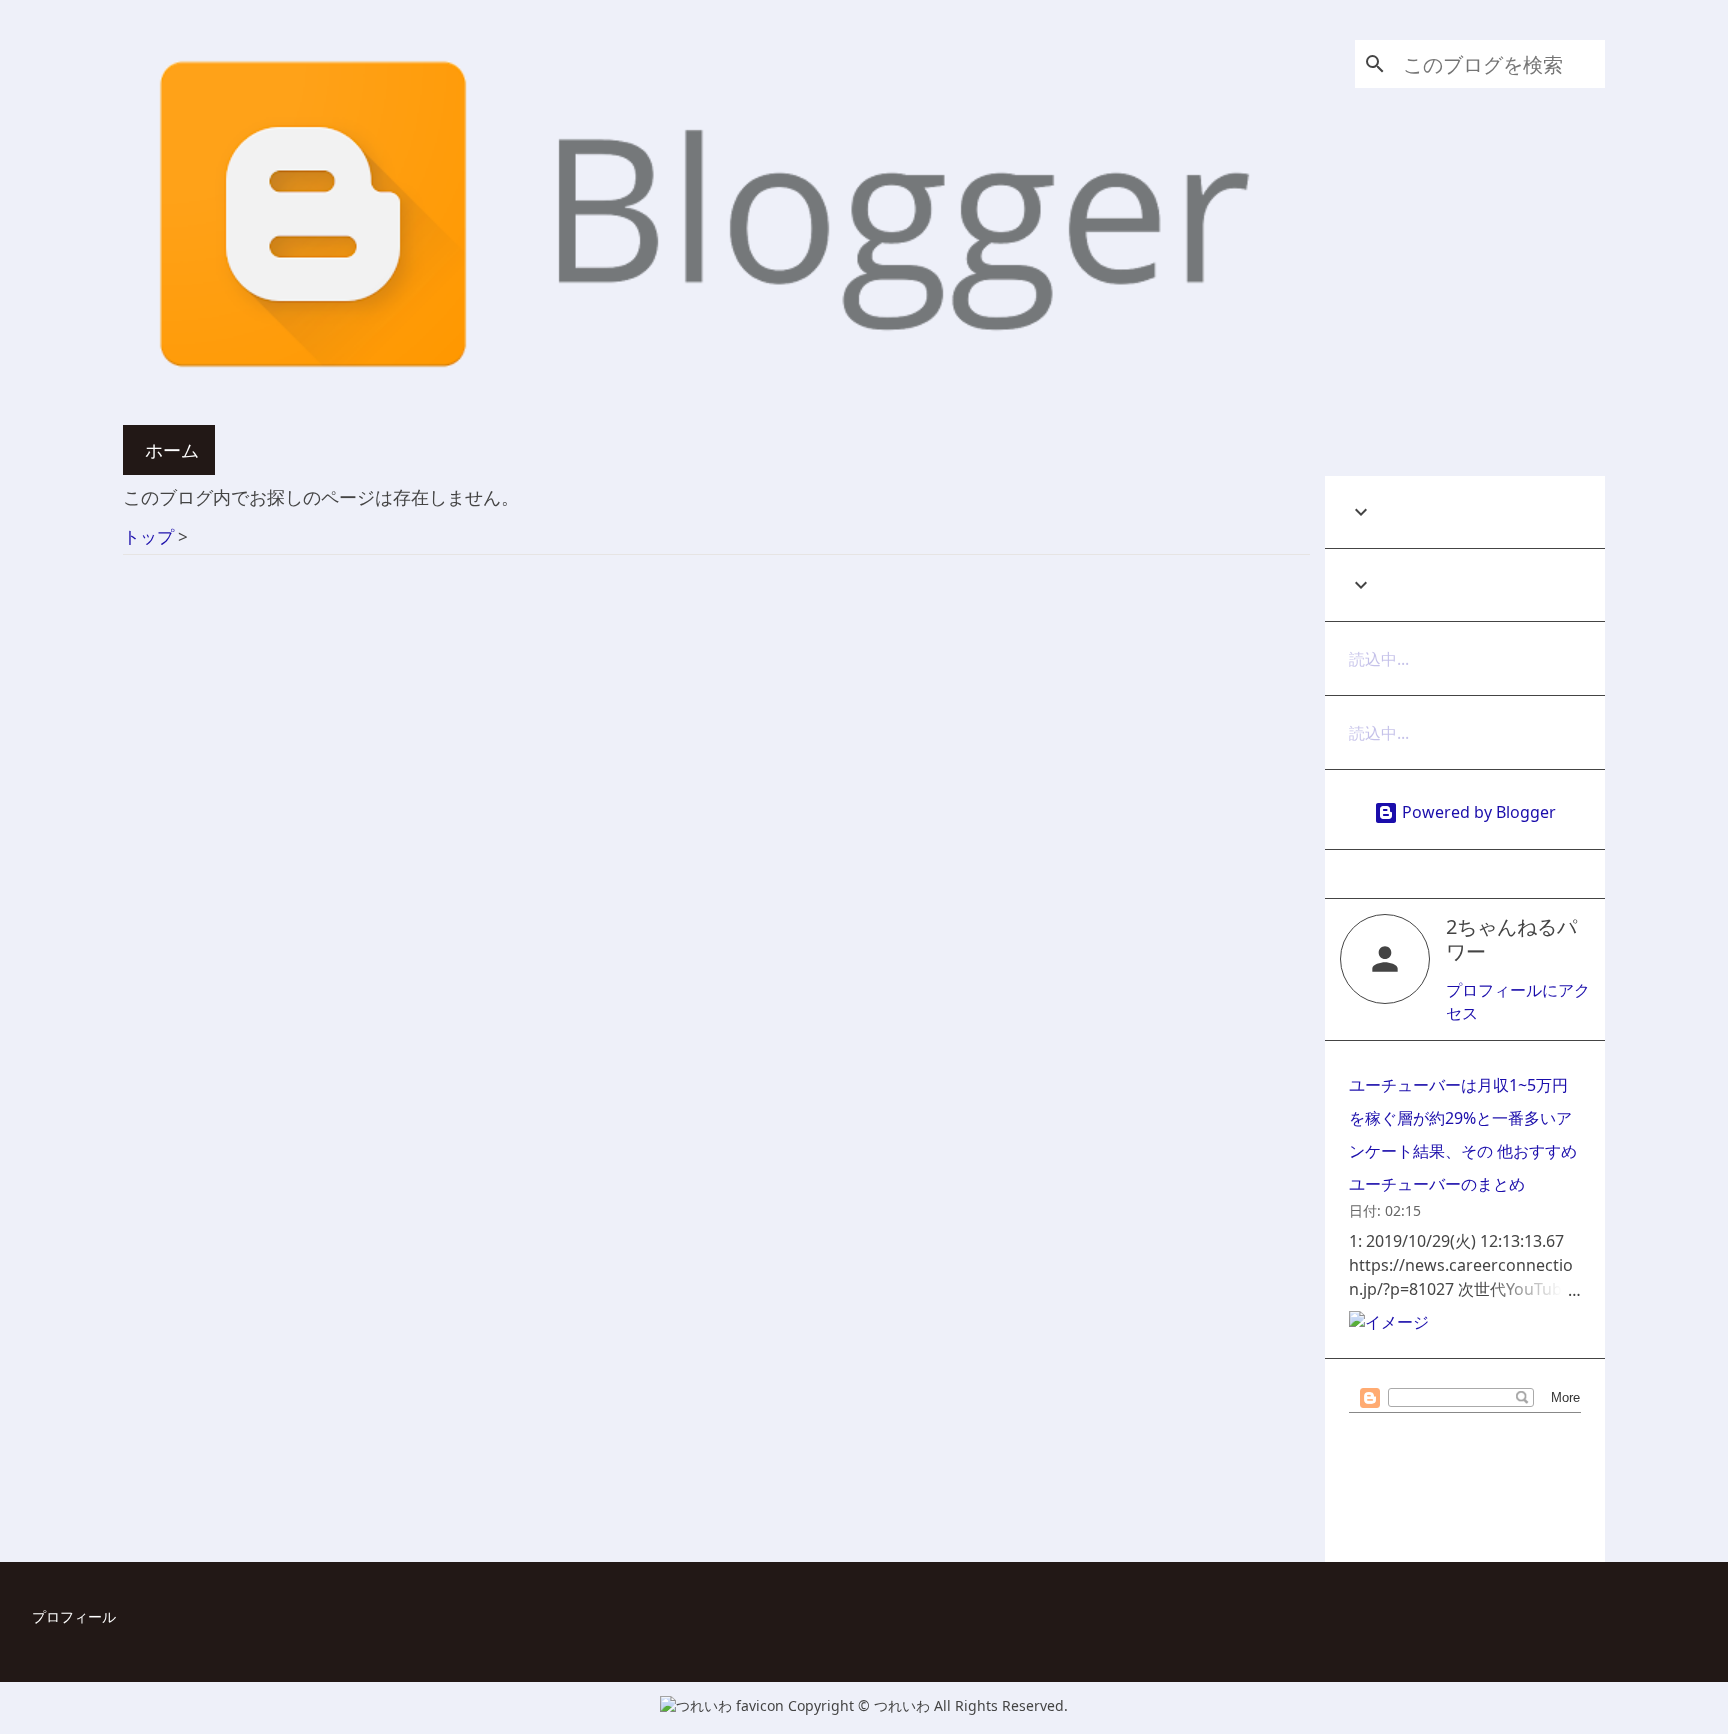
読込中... (1379, 659)
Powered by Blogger (1477, 812)
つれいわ (904, 1705)
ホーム (172, 450)
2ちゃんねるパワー (1511, 939)
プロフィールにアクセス (1518, 1001)
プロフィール (74, 1616)
